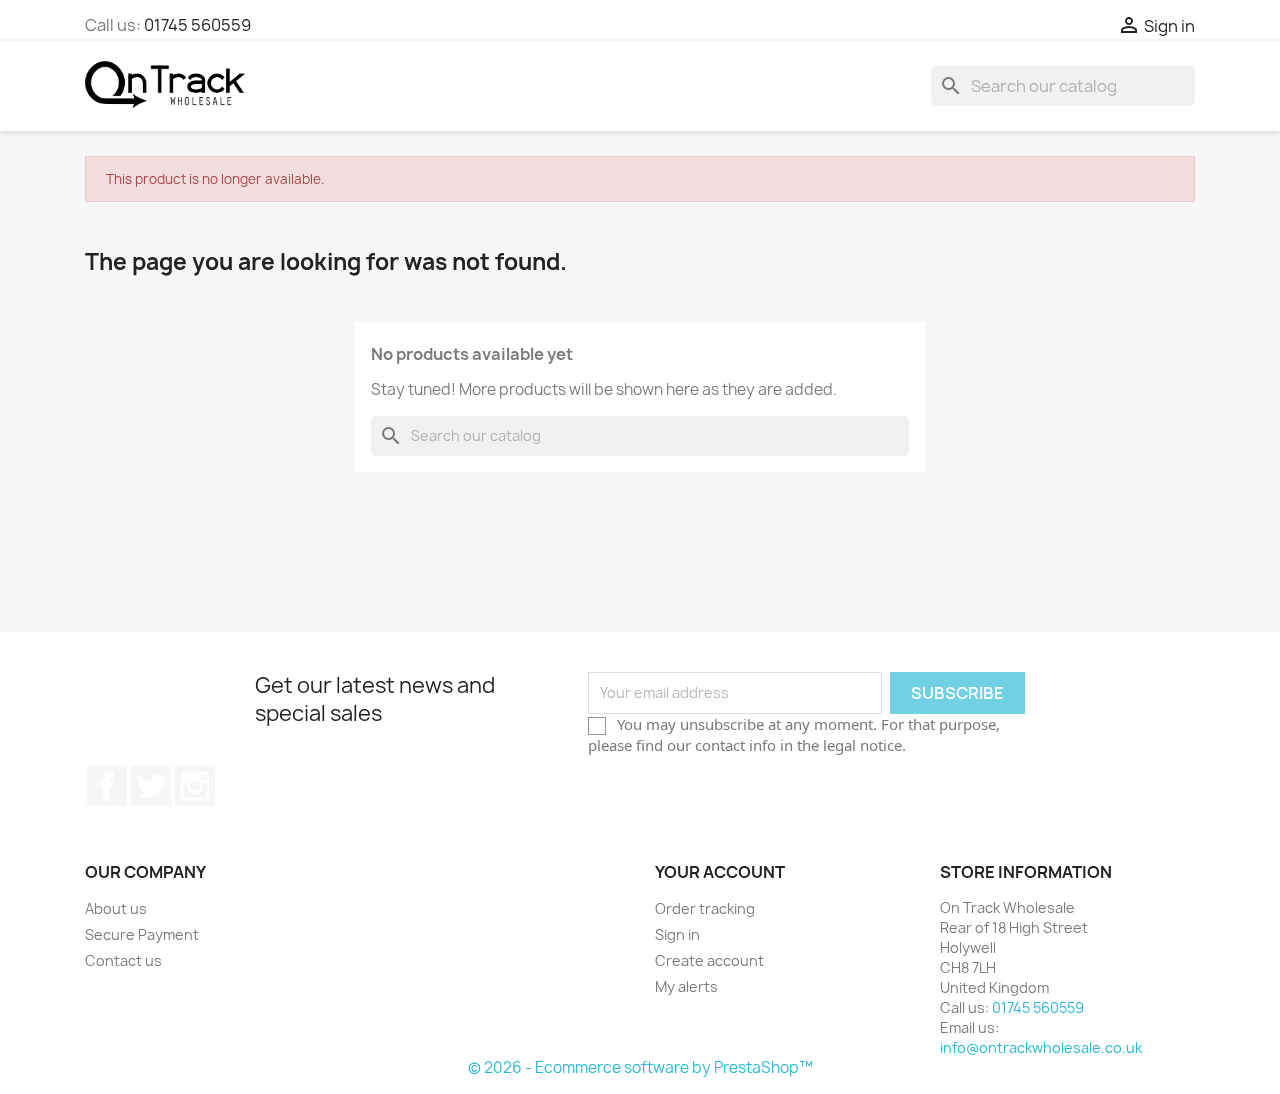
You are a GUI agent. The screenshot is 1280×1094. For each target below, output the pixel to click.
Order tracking (705, 908)
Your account (720, 872)
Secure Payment (142, 934)
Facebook (107, 786)
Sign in (677, 934)
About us (116, 908)
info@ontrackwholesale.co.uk (1041, 1047)
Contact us (123, 960)
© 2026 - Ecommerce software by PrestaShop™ (640, 1067)
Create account (709, 960)
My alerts (686, 986)
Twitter (151, 786)
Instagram (195, 786)
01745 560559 (197, 25)
